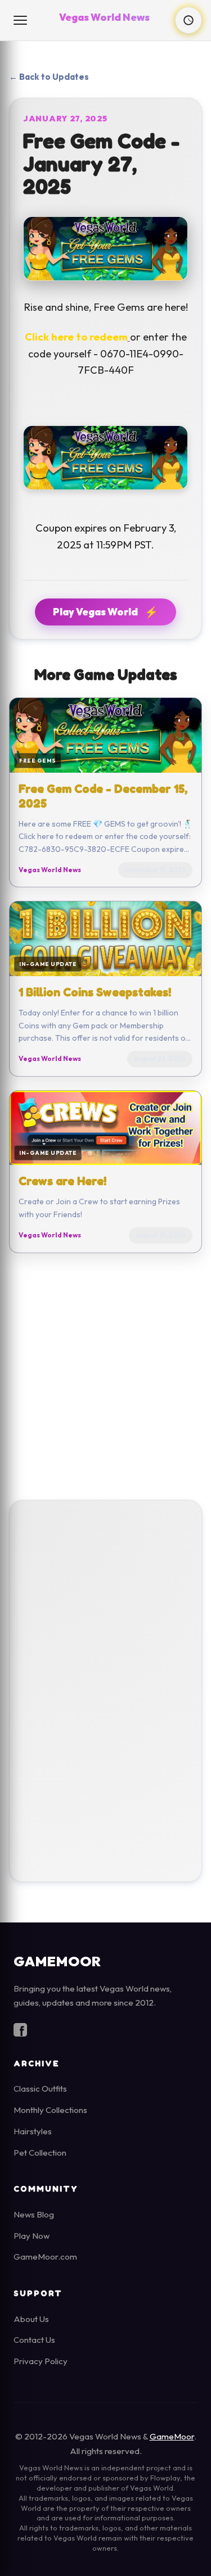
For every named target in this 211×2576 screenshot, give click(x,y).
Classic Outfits (40, 2089)
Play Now (32, 2236)
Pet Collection (40, 2153)
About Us (31, 2319)
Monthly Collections (50, 2110)
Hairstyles (33, 2131)
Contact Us (34, 2340)
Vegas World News (104, 17)
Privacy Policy (41, 2361)
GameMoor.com (45, 2257)
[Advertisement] (105, 1377)
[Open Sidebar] (21, 20)
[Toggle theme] (188, 20)
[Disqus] (105, 1688)
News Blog (34, 2214)
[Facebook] (20, 2032)
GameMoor (172, 2436)
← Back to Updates (49, 77)
